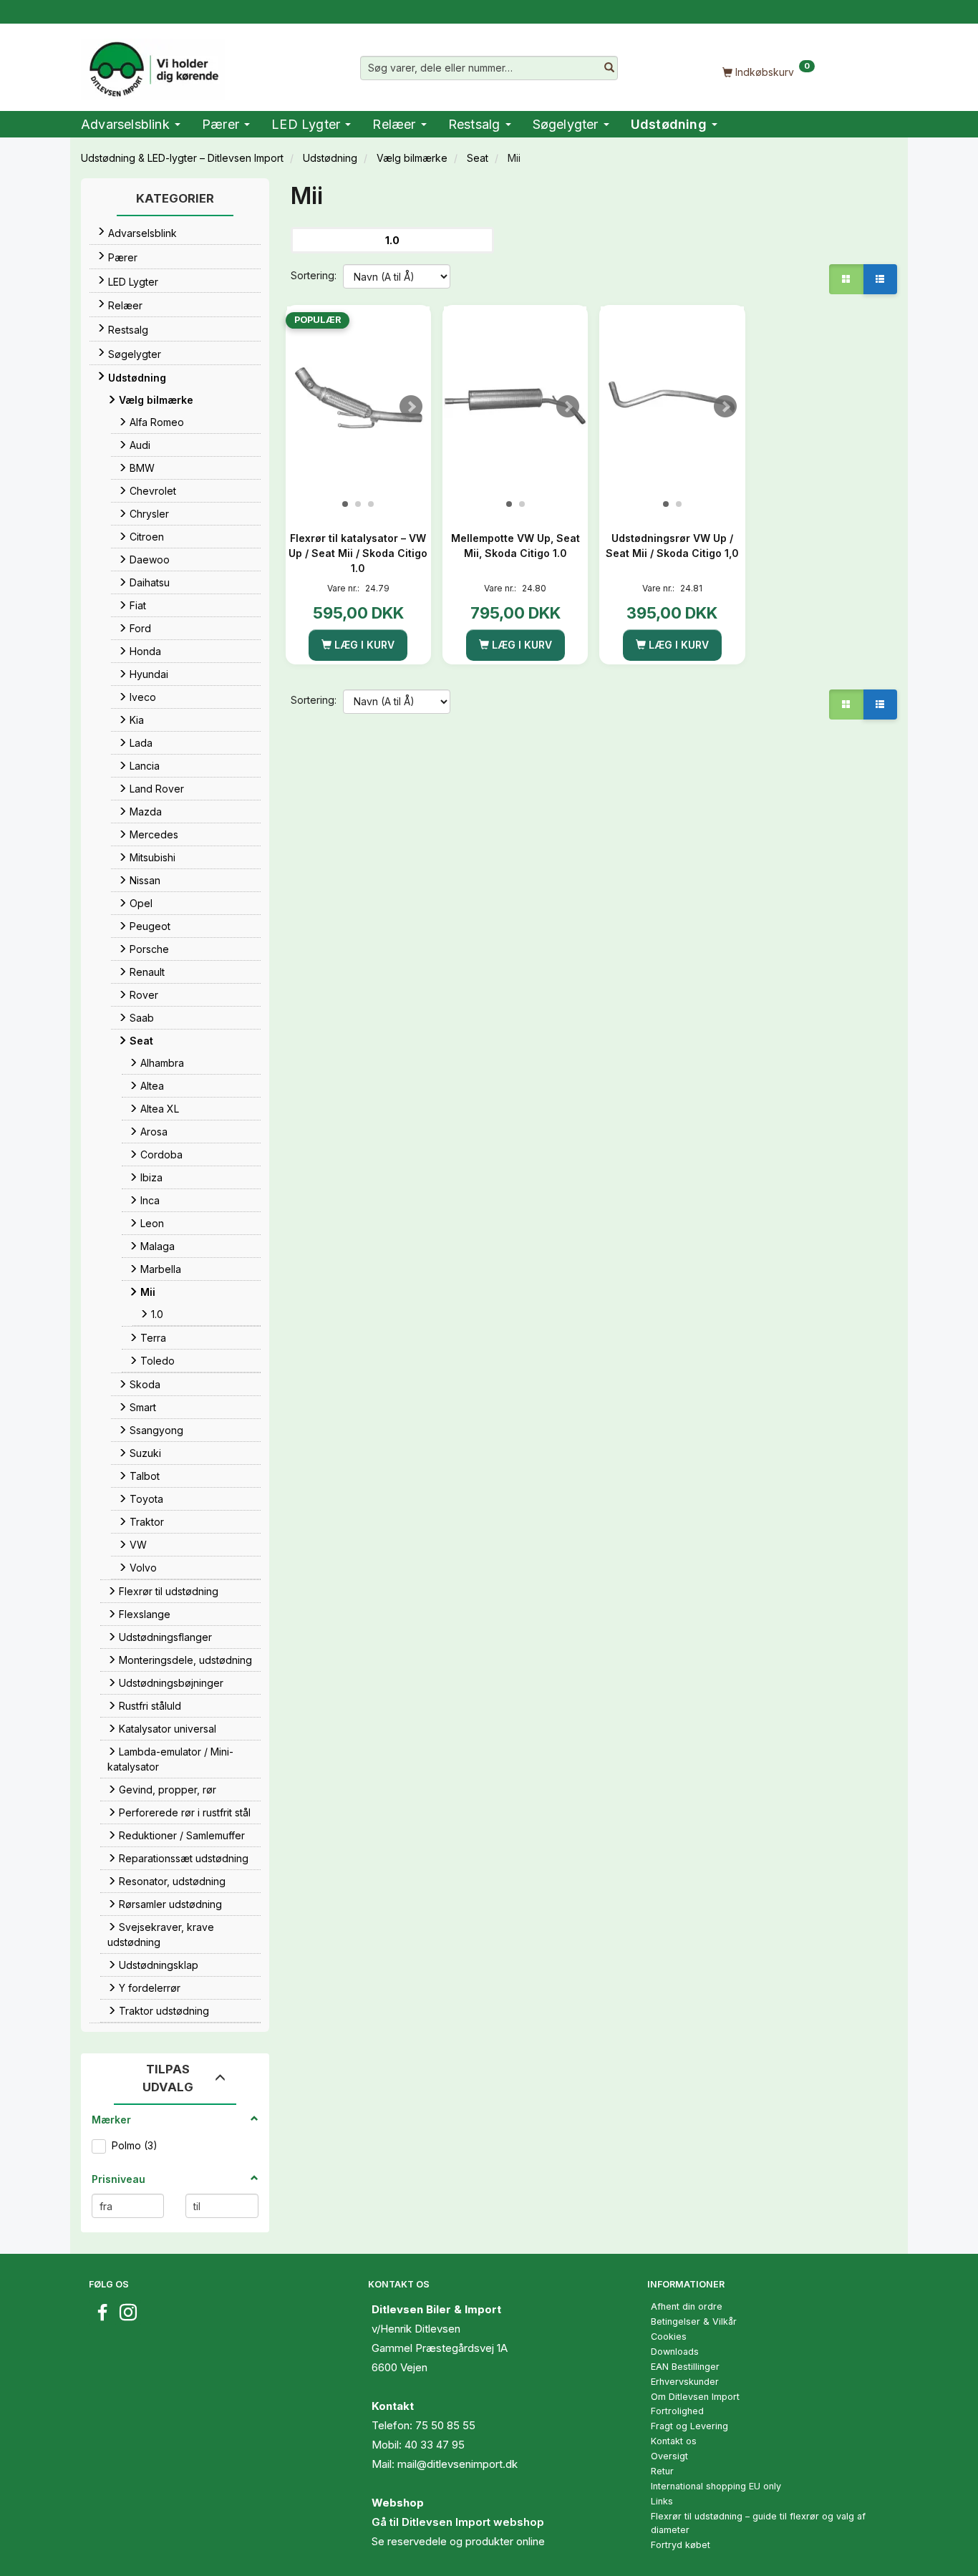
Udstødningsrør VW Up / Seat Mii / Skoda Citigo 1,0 (672, 546)
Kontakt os (674, 2441)
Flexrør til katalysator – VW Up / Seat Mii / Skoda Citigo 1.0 (358, 553)
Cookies (669, 2337)
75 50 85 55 (445, 2425)
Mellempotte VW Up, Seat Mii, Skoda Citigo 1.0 (515, 546)
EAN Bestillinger (685, 2367)
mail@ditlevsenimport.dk (457, 2464)
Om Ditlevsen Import (695, 2397)
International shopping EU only (716, 2486)
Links (662, 2501)
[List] (880, 279)
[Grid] (846, 279)
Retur (662, 2471)
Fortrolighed (677, 2411)
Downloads (675, 2352)
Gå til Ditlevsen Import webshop (458, 2522)
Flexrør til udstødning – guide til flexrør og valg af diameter (758, 2523)
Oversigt (669, 2456)
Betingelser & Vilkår (694, 2321)
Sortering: (314, 275)
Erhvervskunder (685, 2382)
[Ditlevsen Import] (153, 64)
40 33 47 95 (435, 2445)
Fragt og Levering (689, 2426)
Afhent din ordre (687, 2306)
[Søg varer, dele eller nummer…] (609, 68)
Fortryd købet (681, 2545)
